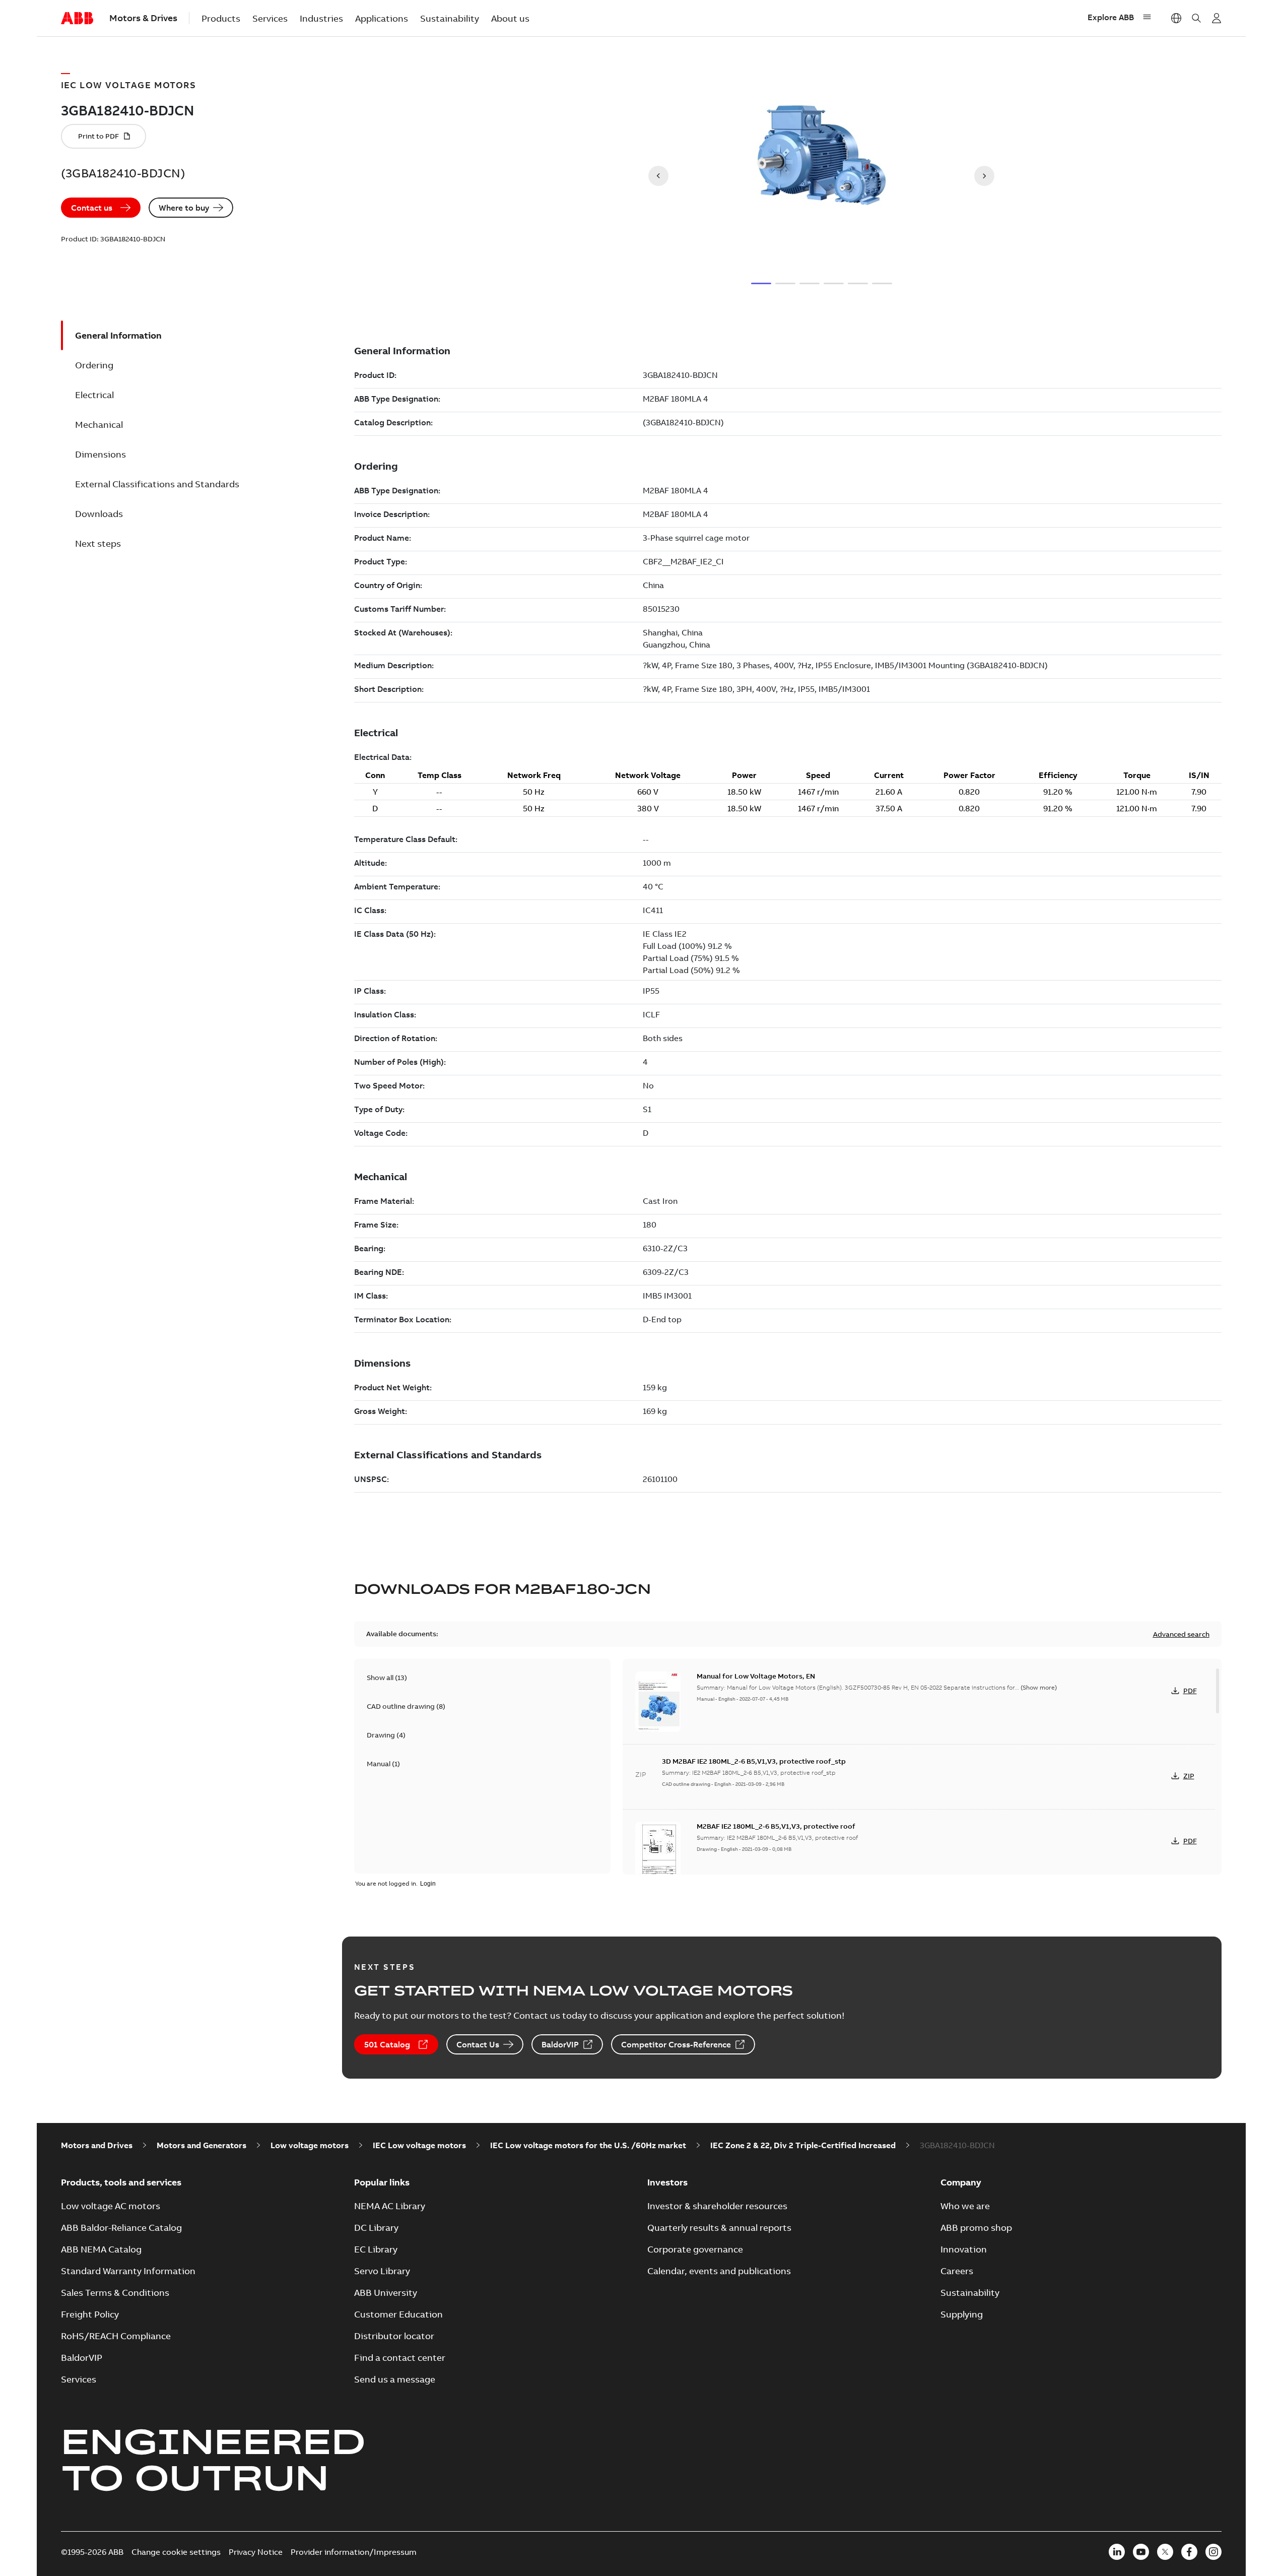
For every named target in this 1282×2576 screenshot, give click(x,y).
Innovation (964, 2249)
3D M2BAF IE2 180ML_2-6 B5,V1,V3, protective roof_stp (754, 1761)
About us (510, 18)
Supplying (962, 2314)
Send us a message (395, 2379)
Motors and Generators (201, 2145)
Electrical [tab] (94, 395)
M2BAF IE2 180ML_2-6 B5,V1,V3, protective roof (776, 1826)
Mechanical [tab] (99, 425)
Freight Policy (90, 2314)
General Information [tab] (118, 335)
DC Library (376, 2228)
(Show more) (1039, 1687)
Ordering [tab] (94, 365)
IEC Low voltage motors (419, 2145)
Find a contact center (400, 2358)
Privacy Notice (256, 2552)
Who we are (965, 2206)
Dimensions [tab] (100, 454)
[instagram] (1213, 2552)
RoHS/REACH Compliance (116, 2336)
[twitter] (1165, 2552)
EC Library (376, 2249)
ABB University (386, 2293)
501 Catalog (387, 2044)
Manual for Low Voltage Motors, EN (756, 1676)
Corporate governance (695, 2249)
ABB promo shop (976, 2228)
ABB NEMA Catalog (101, 2249)
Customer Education (398, 2314)
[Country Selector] (1176, 18)
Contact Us (478, 2044)
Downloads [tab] (99, 514)
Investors (667, 2182)
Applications (382, 18)
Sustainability (450, 18)
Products (221, 18)
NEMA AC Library (390, 2206)
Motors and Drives (97, 2145)
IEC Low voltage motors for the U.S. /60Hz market (588, 2145)
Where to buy (184, 208)
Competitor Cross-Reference (676, 2044)
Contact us (92, 208)
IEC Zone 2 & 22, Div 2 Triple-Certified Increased (803, 2145)
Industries (321, 18)
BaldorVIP (560, 2044)
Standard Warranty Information (128, 2271)
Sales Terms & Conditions (115, 2293)
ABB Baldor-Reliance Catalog (121, 2228)
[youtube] (1141, 2552)
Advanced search (1181, 1634)
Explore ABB (1111, 17)
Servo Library (382, 2271)
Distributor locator (394, 2336)
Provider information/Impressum (354, 2552)
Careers (957, 2271)
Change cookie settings (176, 2552)
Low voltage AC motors (111, 2206)
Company (961, 2182)
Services (270, 18)
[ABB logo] (77, 19)
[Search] (1196, 18)
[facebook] (1189, 2552)
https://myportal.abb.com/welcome (1217, 18)
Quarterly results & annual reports (719, 2228)
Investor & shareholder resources (717, 2206)
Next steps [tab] (98, 543)
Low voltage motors (310, 2145)
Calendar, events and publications (719, 2271)
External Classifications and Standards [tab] (157, 484)
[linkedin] (1117, 2552)
